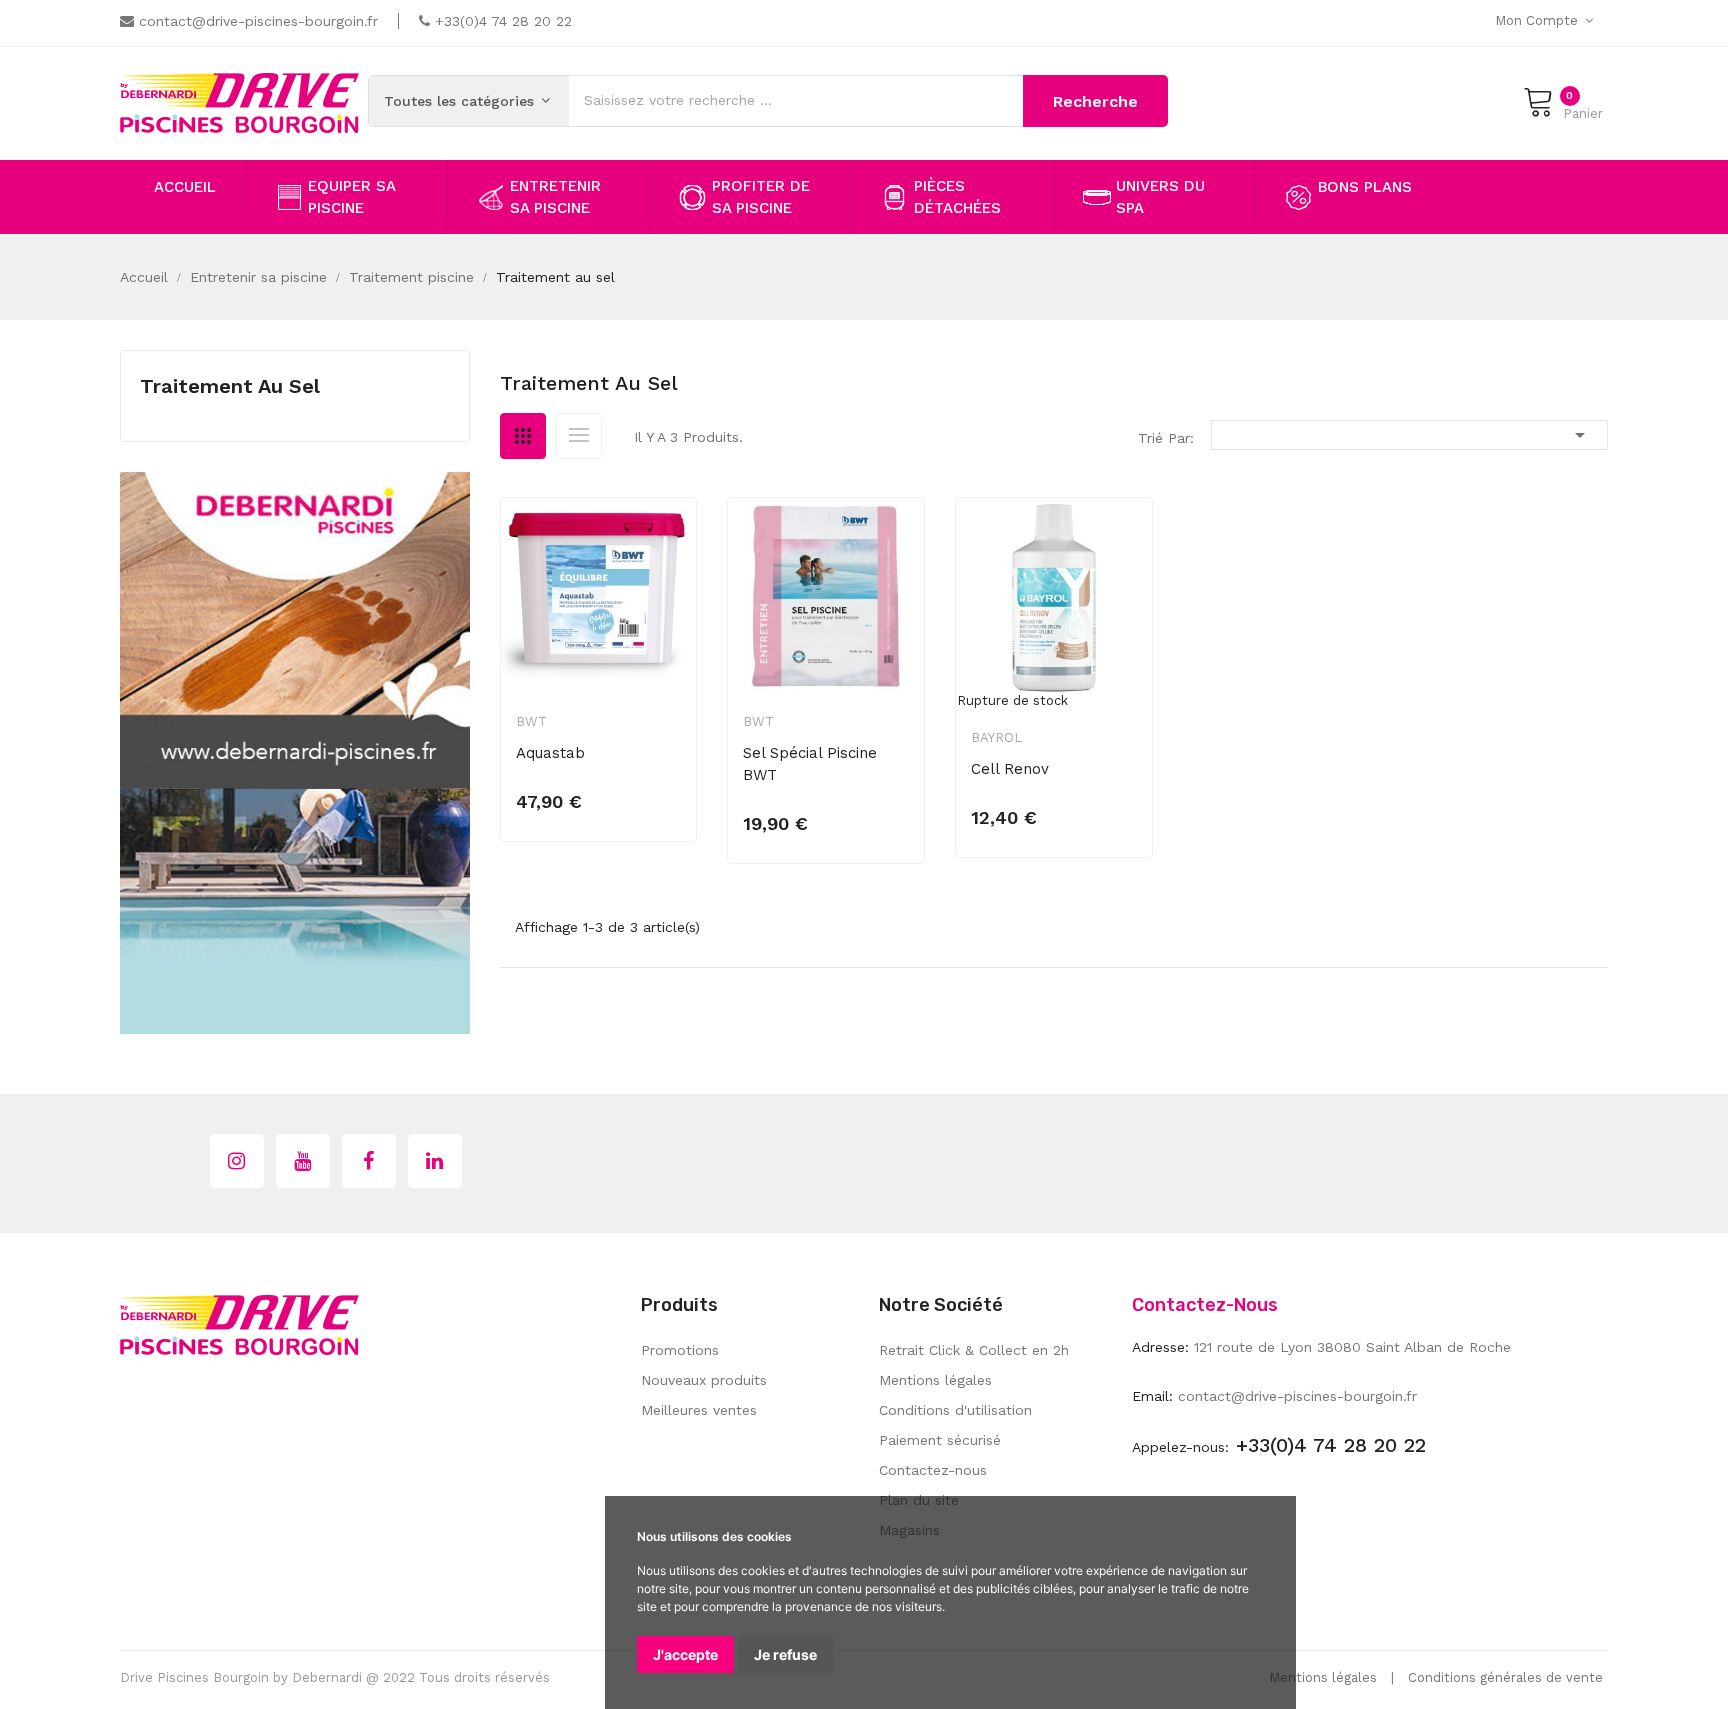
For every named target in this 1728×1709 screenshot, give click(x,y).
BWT (531, 721)
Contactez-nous (933, 1470)
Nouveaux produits (704, 1380)
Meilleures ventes (699, 1410)
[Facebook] (369, 1161)
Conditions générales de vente (1505, 1677)
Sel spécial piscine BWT (810, 764)
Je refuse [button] (785, 1654)
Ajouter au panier (603, 790)
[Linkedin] (435, 1161)
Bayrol (996, 737)
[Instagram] (237, 1161)
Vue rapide (668, 546)
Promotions (680, 1350)
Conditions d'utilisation (955, 1410)
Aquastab (550, 753)
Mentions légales (935, 1380)
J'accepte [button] (685, 1654)
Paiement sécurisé (940, 1440)
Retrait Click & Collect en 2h (974, 1350)
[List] (579, 436)
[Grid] (523, 436)
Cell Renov (1010, 769)
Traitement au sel (230, 386)
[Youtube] (303, 1161)
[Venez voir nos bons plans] (295, 751)
